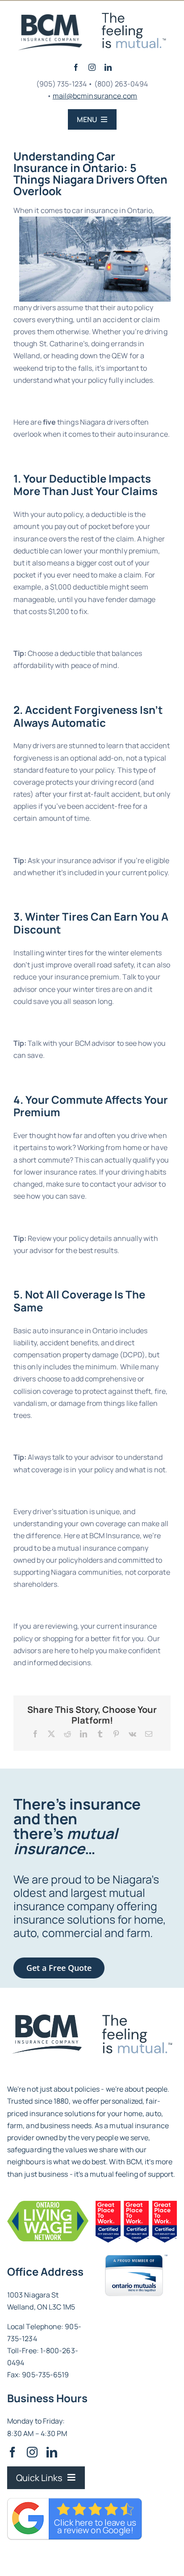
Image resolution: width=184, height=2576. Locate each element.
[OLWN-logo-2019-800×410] (48, 2204)
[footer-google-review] (47, 2018)
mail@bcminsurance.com (95, 96)
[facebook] (76, 67)
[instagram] (92, 67)
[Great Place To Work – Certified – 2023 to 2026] (136, 2204)
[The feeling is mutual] (50, 18)
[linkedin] (108, 67)
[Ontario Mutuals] (136, 2258)
